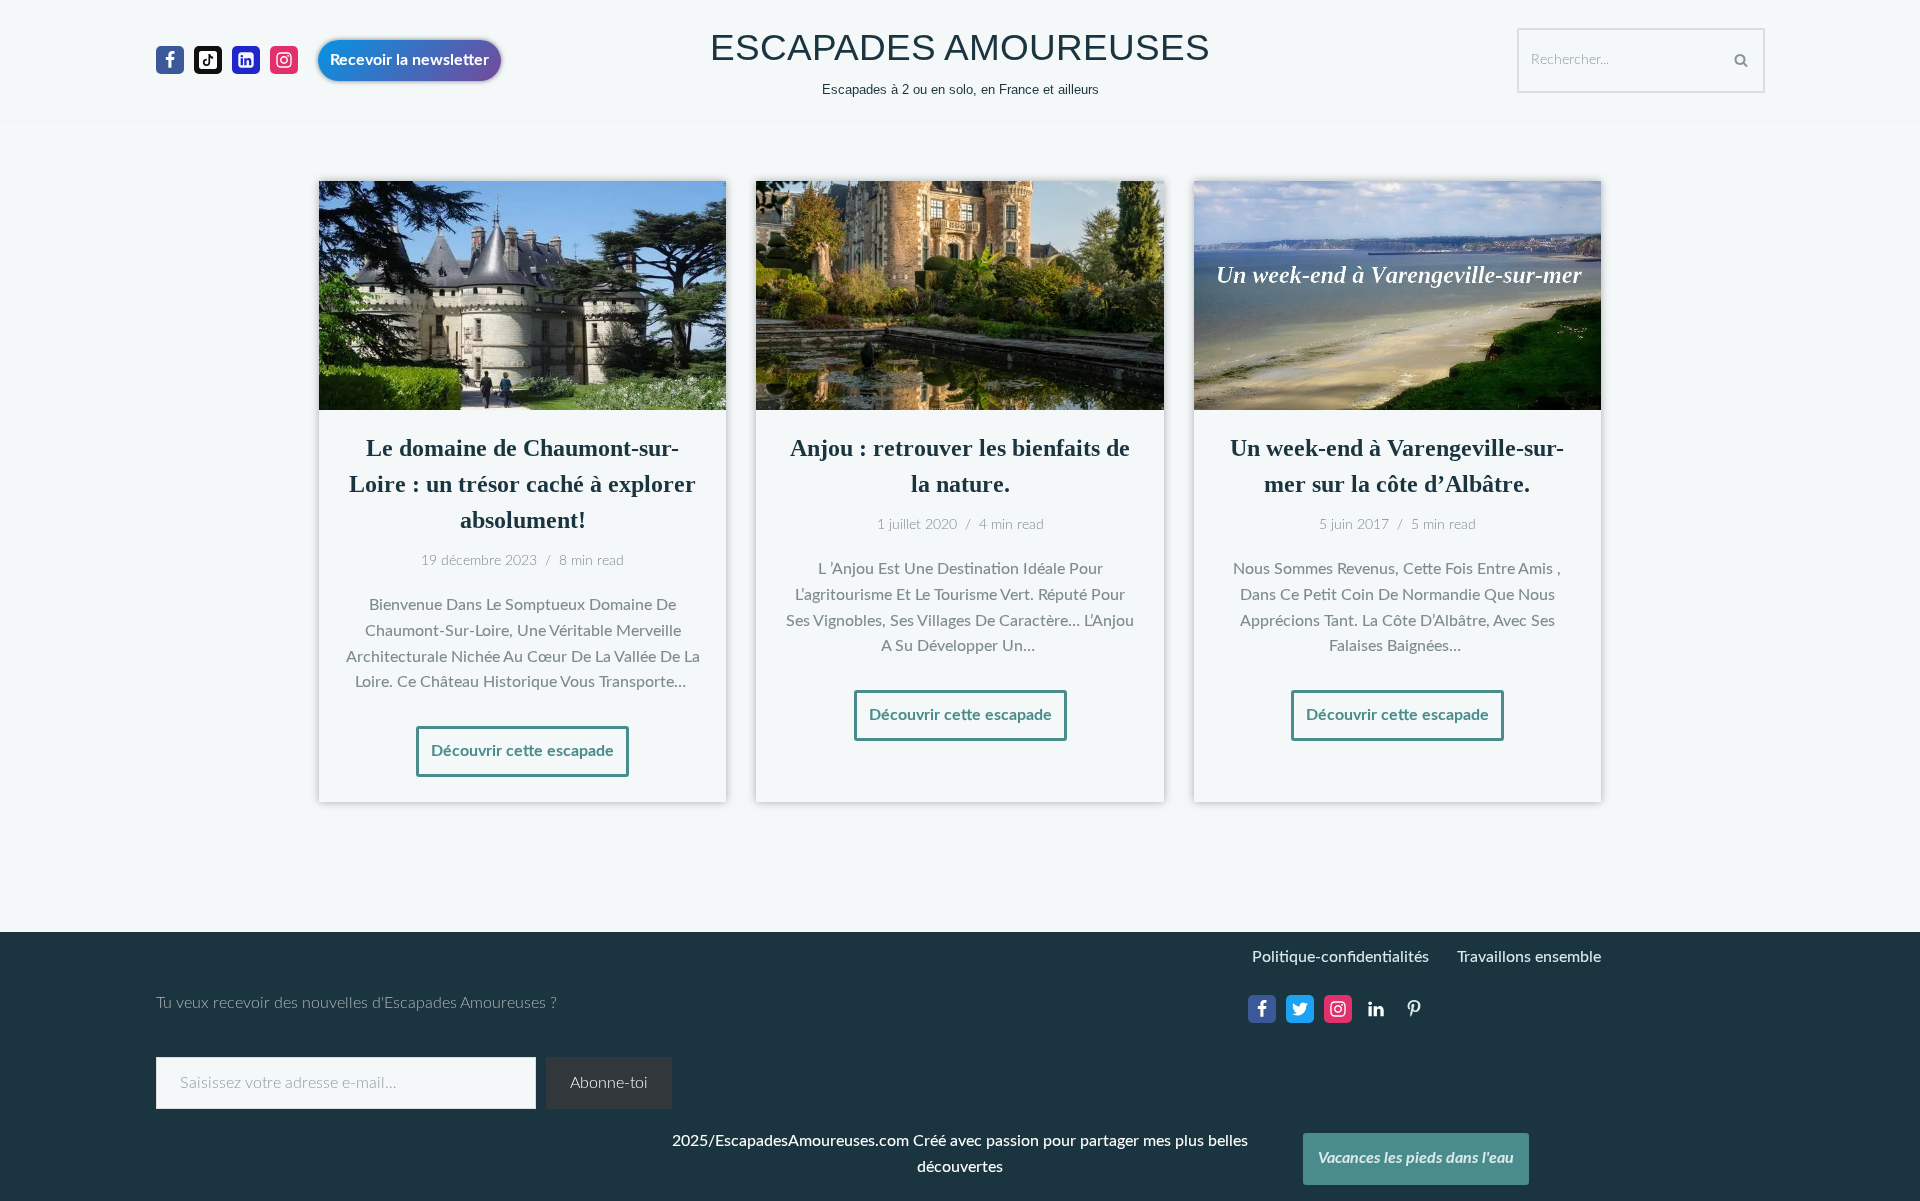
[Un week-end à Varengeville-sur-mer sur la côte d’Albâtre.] (1397, 295)
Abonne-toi (609, 1083)
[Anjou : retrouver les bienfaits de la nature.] (959, 295)
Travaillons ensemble (1529, 957)
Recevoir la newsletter (409, 60)
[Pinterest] (1414, 1009)
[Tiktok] (208, 60)
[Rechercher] (1742, 60)
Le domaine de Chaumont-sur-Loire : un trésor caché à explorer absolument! (522, 484)
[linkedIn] (246, 60)
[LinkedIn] (1376, 1009)
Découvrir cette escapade (515, 742)
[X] (1300, 1009)
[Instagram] (284, 60)
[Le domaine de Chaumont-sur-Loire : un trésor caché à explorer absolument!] (522, 295)
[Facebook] (170, 60)
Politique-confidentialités (1340, 957)
